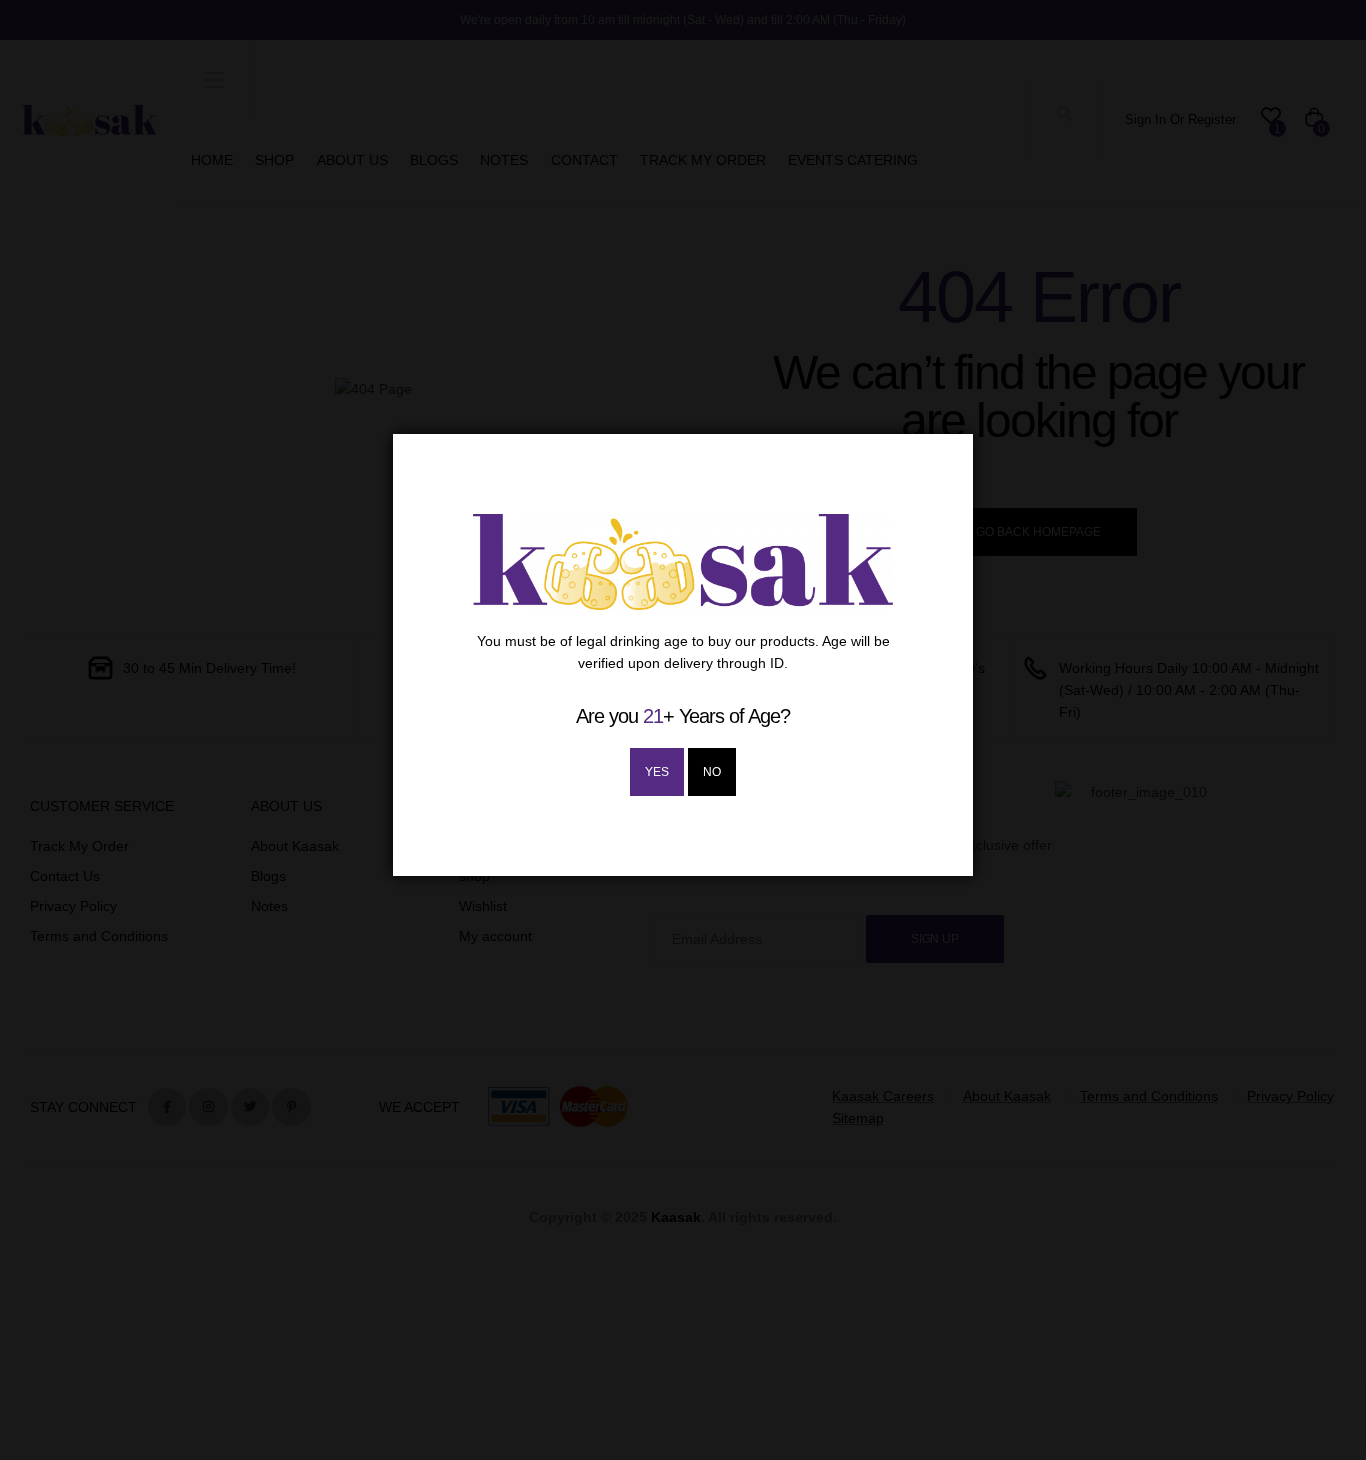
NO (712, 772)
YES (657, 772)
